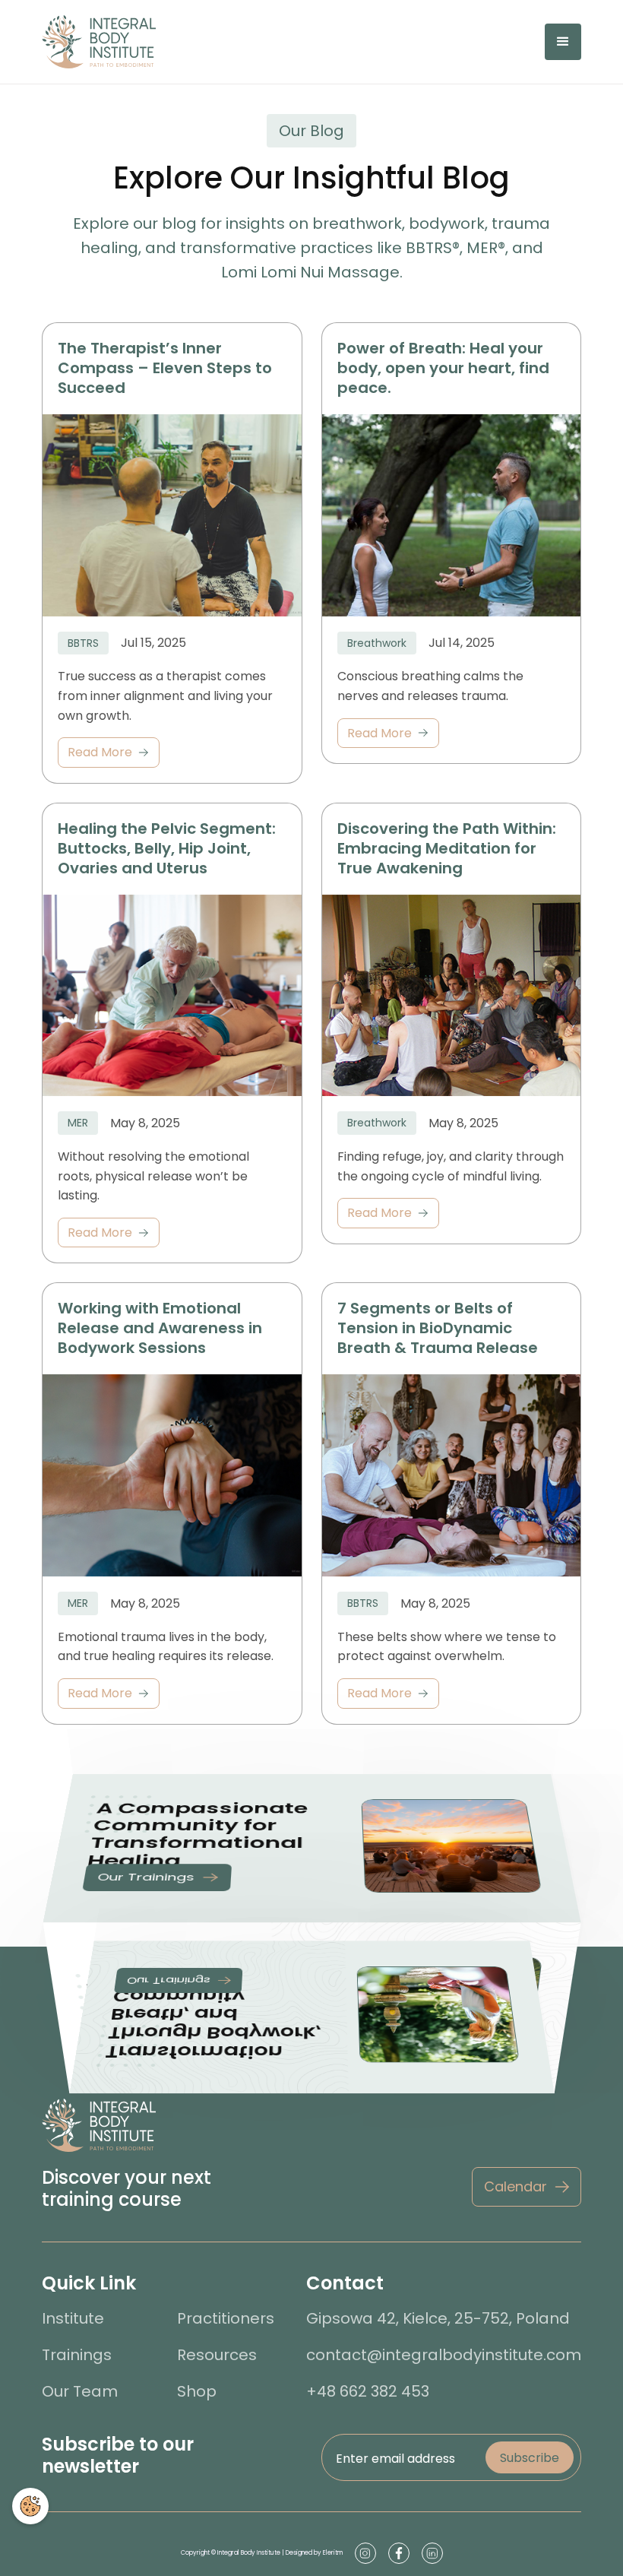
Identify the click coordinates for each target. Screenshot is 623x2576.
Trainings (77, 2355)
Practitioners (226, 2318)
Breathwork (377, 643)
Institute (73, 2318)
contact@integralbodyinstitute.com (444, 2355)
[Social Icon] (365, 2553)
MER (78, 1123)
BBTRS (83, 643)
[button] (563, 42)
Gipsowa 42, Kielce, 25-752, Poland (438, 2318)
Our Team (80, 2391)
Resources (217, 2355)
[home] (99, 42)
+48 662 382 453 (368, 2391)
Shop (197, 2391)
